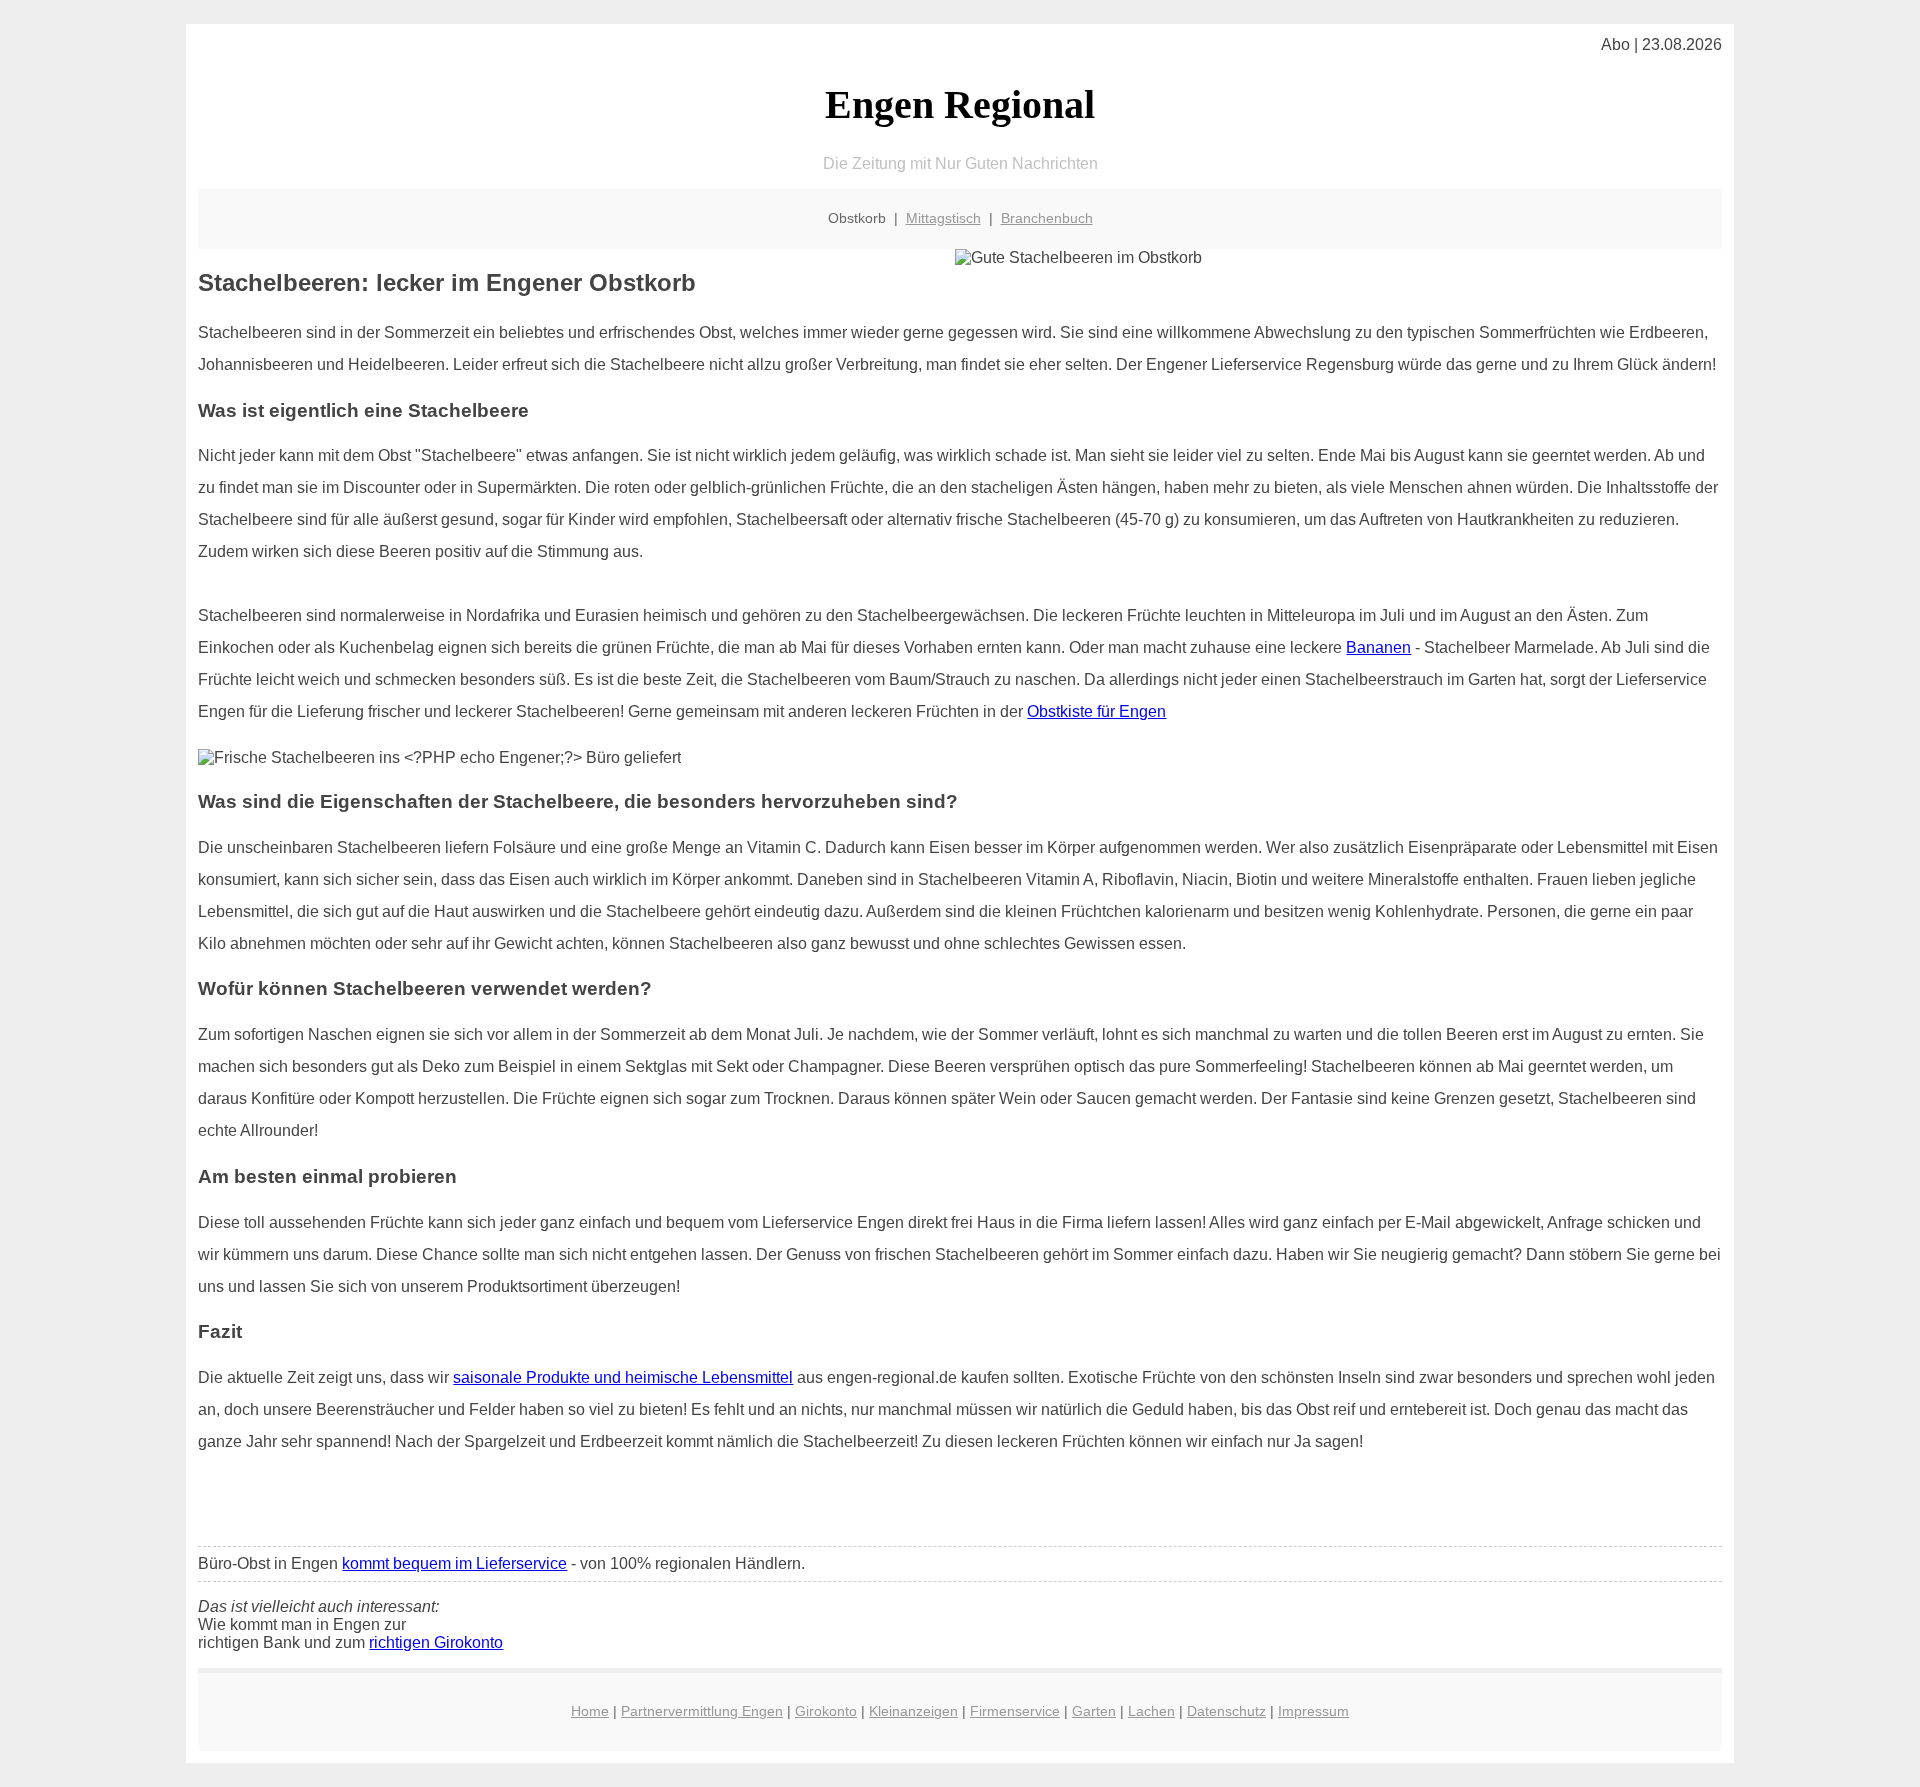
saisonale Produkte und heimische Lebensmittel (623, 1377)
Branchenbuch (1047, 218)
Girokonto (826, 1711)
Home (590, 1711)
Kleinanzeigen (913, 1711)
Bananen (1378, 647)
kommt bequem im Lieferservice (454, 1563)
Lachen (1151, 1711)
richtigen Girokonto (436, 1642)
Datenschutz (1226, 1711)
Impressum (1313, 1711)
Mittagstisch (943, 218)
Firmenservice (1015, 1711)
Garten (1094, 1711)
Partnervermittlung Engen (702, 1711)
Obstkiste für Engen (1096, 711)
